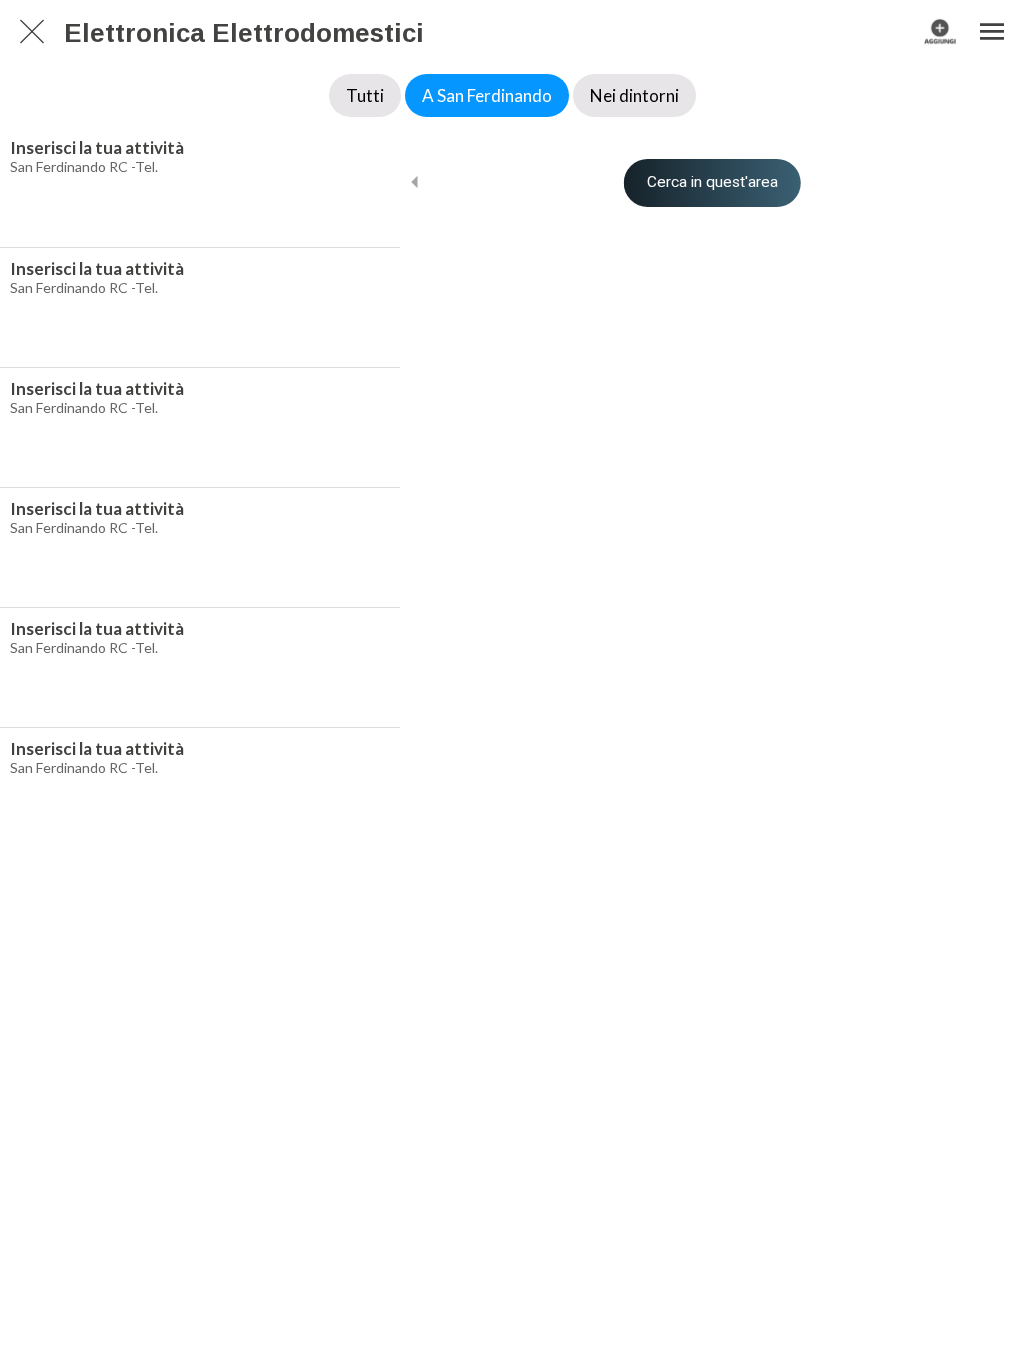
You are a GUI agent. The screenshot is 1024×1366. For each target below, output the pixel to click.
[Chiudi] (32, 32)
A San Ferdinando (487, 95)
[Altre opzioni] (992, 32)
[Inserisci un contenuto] (940, 32)
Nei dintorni (634, 95)
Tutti (365, 95)
